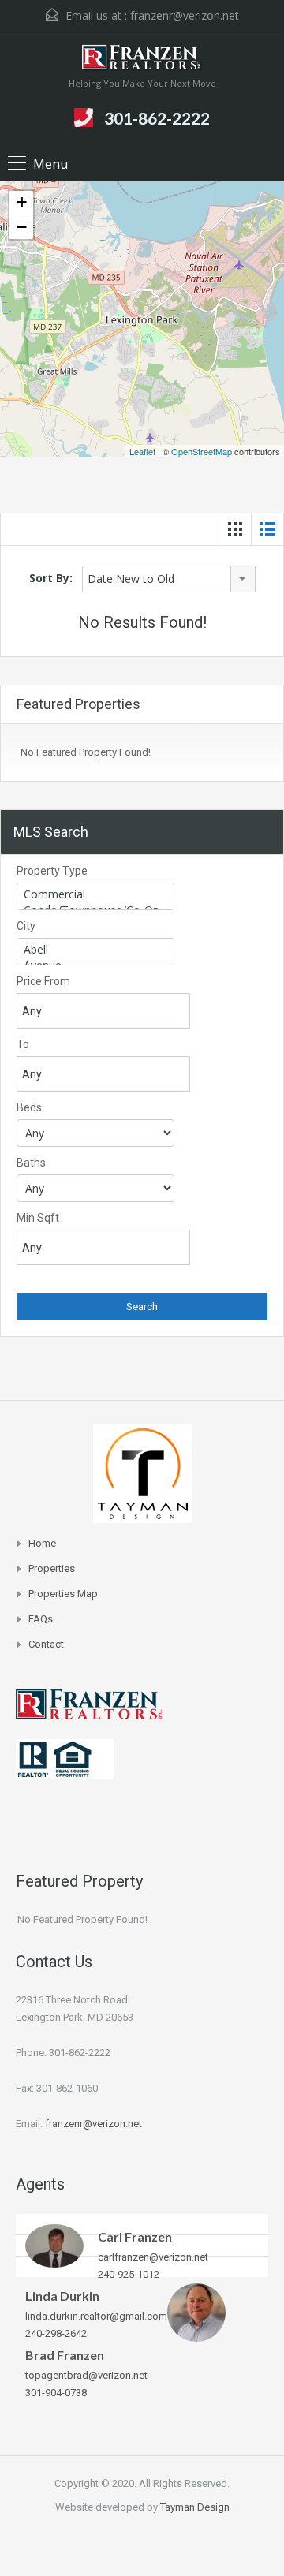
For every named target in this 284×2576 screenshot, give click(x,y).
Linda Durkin (62, 2296)
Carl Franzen (135, 2236)
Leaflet (142, 451)
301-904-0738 (56, 2393)
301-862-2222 (157, 118)
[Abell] (95, 950)
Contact (46, 1644)
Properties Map (63, 1594)
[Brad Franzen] (196, 2311)
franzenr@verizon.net (185, 15)
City (26, 926)
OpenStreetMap (202, 451)
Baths (31, 1163)
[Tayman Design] (142, 1472)
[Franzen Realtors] (142, 60)
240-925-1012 (129, 2274)
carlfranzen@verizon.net (153, 2257)
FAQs (41, 1619)
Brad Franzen (65, 2355)
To (23, 1044)
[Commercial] (95, 894)
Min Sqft (38, 1218)
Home (42, 1543)
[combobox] (169, 579)
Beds (29, 1107)
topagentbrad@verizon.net (86, 2375)
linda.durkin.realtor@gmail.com (96, 2316)
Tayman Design (195, 2507)
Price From (43, 981)
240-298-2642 (56, 2333)
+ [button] (22, 202)
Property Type (52, 871)
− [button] (22, 227)
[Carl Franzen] (54, 2245)
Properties (52, 1568)
